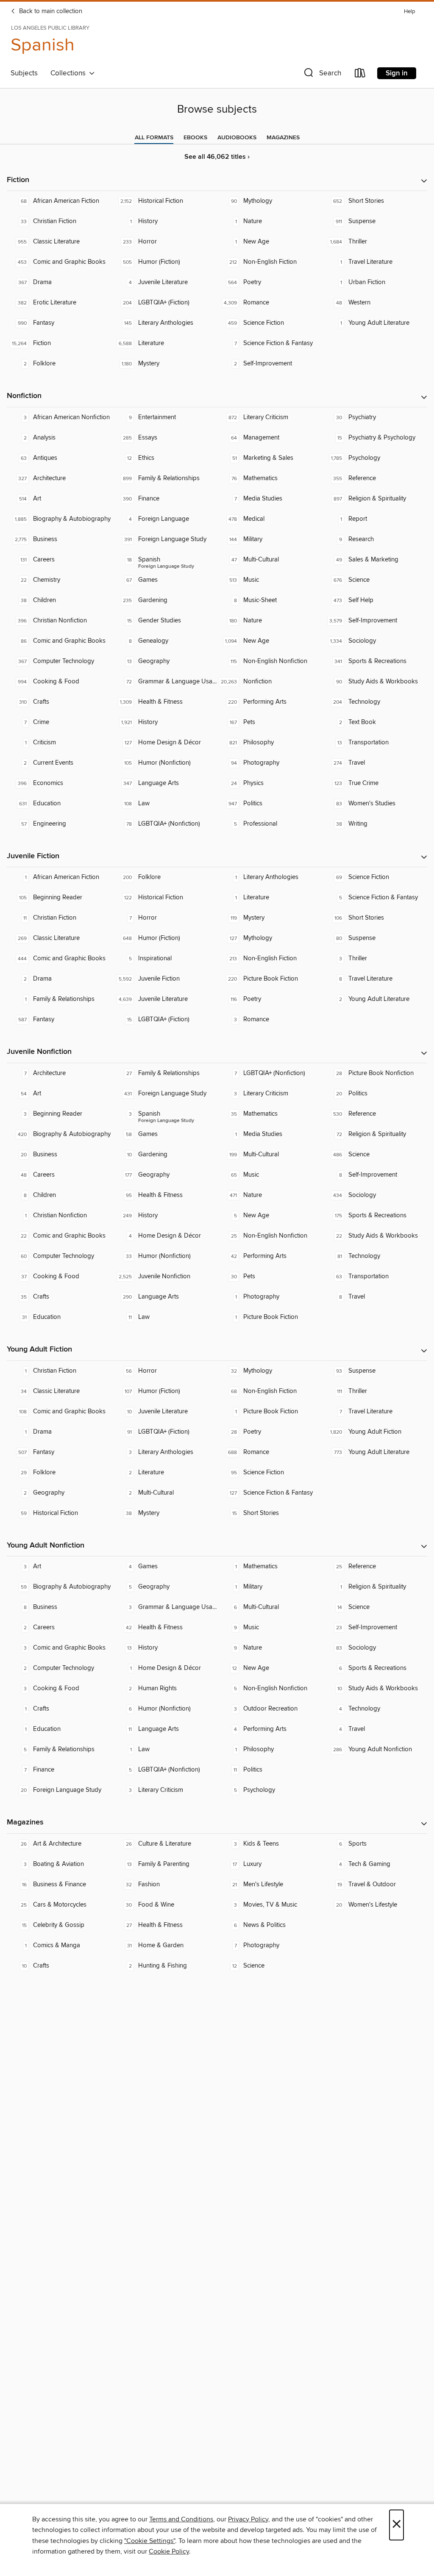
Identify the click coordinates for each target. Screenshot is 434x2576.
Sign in (397, 73)
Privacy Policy (248, 2519)
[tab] (154, 138)
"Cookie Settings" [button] (150, 2541)
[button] (322, 75)
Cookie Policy (169, 2551)
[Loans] (360, 75)
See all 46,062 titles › (217, 157)
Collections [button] (70, 73)
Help (409, 12)
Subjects (24, 73)
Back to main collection (50, 11)
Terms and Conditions (181, 2519)
